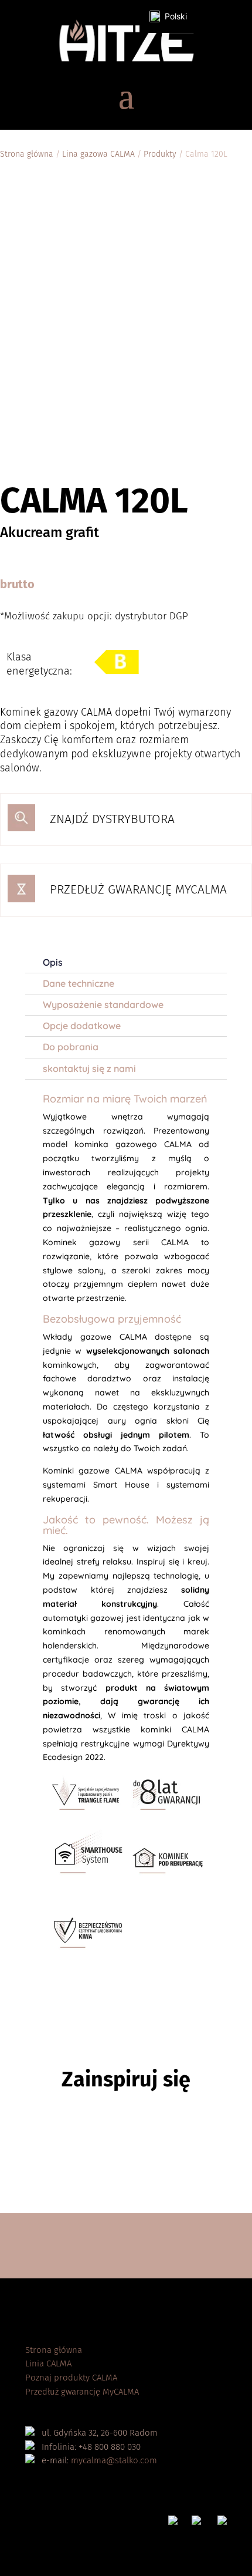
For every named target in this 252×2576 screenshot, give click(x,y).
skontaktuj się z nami (89, 1068)
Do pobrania (71, 1047)
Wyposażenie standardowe (103, 1004)
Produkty (160, 154)
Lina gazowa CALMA (98, 154)
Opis (53, 962)
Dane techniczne (79, 983)
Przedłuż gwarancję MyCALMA (82, 2392)
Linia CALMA (48, 2363)
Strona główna (27, 154)
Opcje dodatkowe (82, 1026)
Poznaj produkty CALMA (71, 2378)
